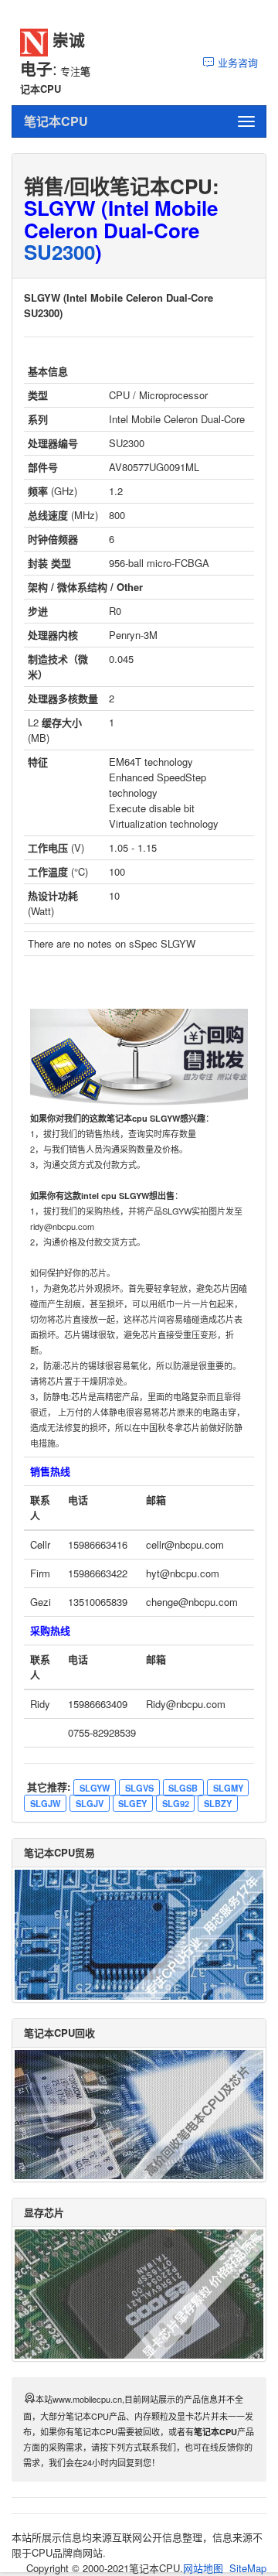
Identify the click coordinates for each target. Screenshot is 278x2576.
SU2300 (59, 252)
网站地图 (203, 2568)
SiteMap (248, 2568)
